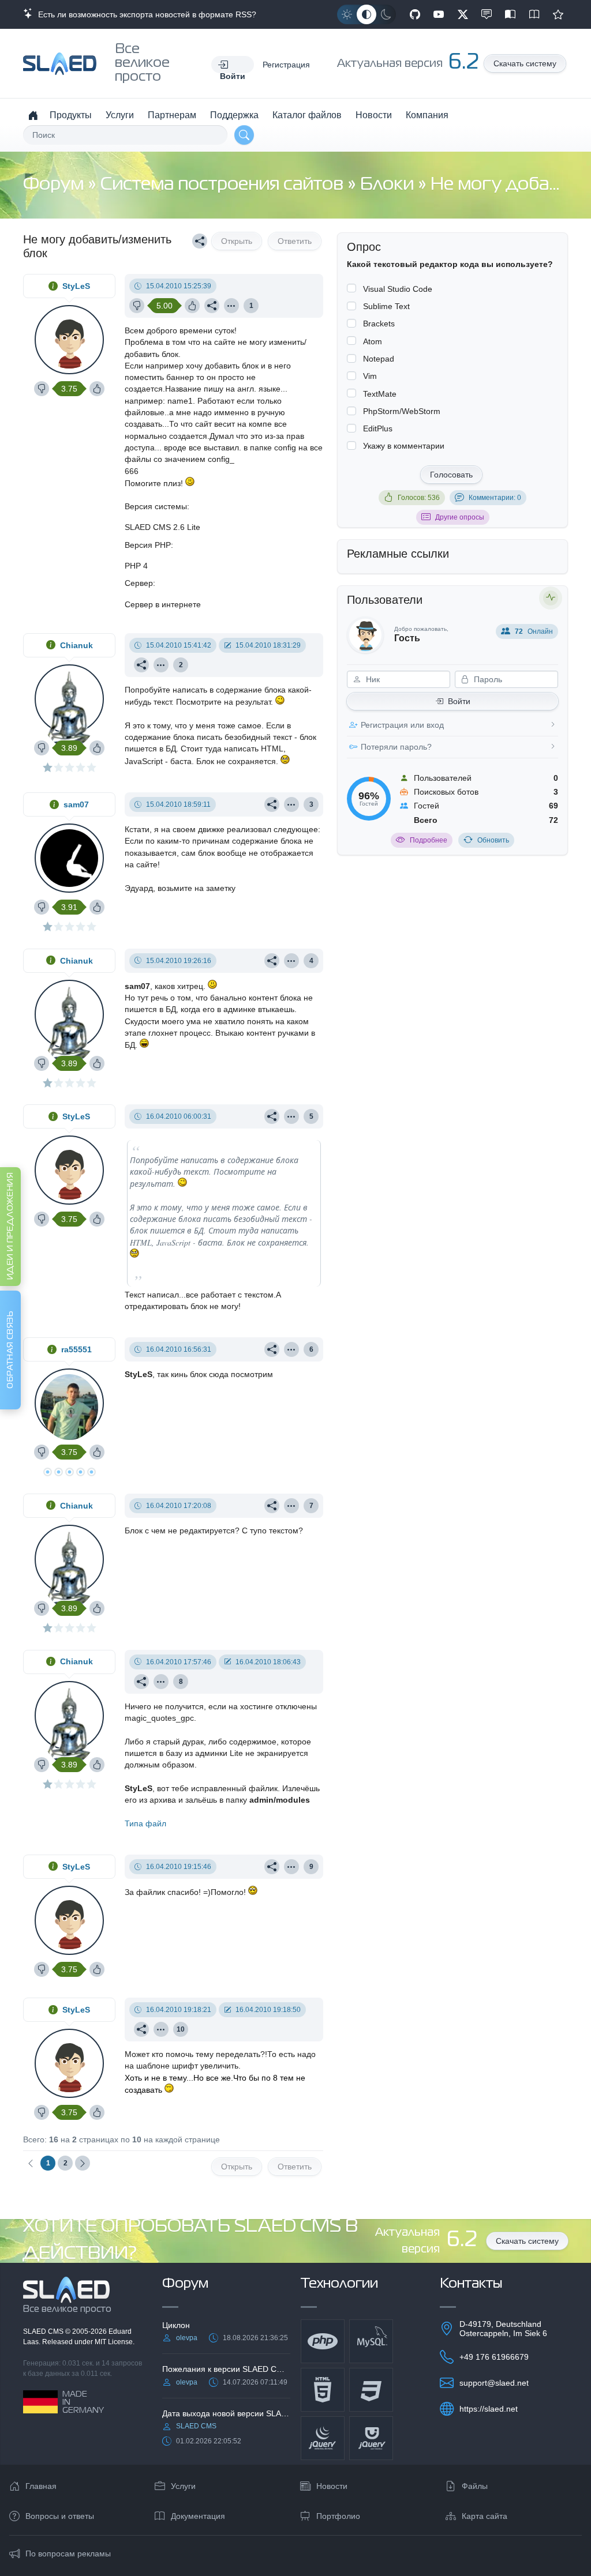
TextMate (380, 394)
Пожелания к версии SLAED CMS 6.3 (226, 2369)
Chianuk (76, 645)
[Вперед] (83, 2163)
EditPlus (378, 428)
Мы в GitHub (415, 14)
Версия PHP (148, 545)
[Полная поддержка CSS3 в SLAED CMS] (371, 2390)
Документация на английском (534, 14)
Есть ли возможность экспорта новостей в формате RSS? (145, 14)
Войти (459, 701)
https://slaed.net (489, 2409)
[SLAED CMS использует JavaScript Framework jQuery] (323, 2438)
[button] (233, 65)
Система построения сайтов (224, 185)
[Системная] (366, 14)
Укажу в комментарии (404, 446)
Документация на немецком (510, 14)
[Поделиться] (200, 241)
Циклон (176, 2325)
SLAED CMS (44, 2331)
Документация (198, 2516)
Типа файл (145, 1823)
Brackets (379, 324)
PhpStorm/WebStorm (402, 411)
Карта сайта (485, 2516)
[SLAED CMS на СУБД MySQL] (371, 2341)
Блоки (389, 185)
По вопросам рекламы (68, 2554)
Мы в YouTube (439, 14)
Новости (374, 115)
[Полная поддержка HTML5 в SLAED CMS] (323, 2390)
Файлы (475, 2486)
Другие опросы (460, 517)
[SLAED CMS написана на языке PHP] (323, 2341)
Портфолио (338, 2516)
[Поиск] (244, 135)
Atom (373, 341)
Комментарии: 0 (495, 498)
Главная (41, 2486)
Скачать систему (525, 63)
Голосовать (451, 475)
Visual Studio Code (398, 289)
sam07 (76, 804)
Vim (370, 376)
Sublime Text (386, 306)
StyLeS (76, 286)
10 (181, 2029)
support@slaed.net (494, 2383)
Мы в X (463, 14)
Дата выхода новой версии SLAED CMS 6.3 (226, 2413)
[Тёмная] (386, 14)
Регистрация (286, 65)
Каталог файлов (307, 115)
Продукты (71, 115)
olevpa (187, 2338)
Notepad (379, 359)
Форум (55, 185)
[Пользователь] (231, 306)
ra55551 (76, 1349)
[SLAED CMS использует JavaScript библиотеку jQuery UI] (371, 2438)
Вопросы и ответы (60, 2516)
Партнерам (172, 115)
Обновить (493, 840)
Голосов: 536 (419, 498)
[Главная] (33, 115)
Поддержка (234, 115)
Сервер (139, 583)
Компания (427, 115)
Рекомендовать (558, 14)
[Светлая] (347, 14)
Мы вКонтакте (487, 14)
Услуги (120, 115)
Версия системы (156, 506)
